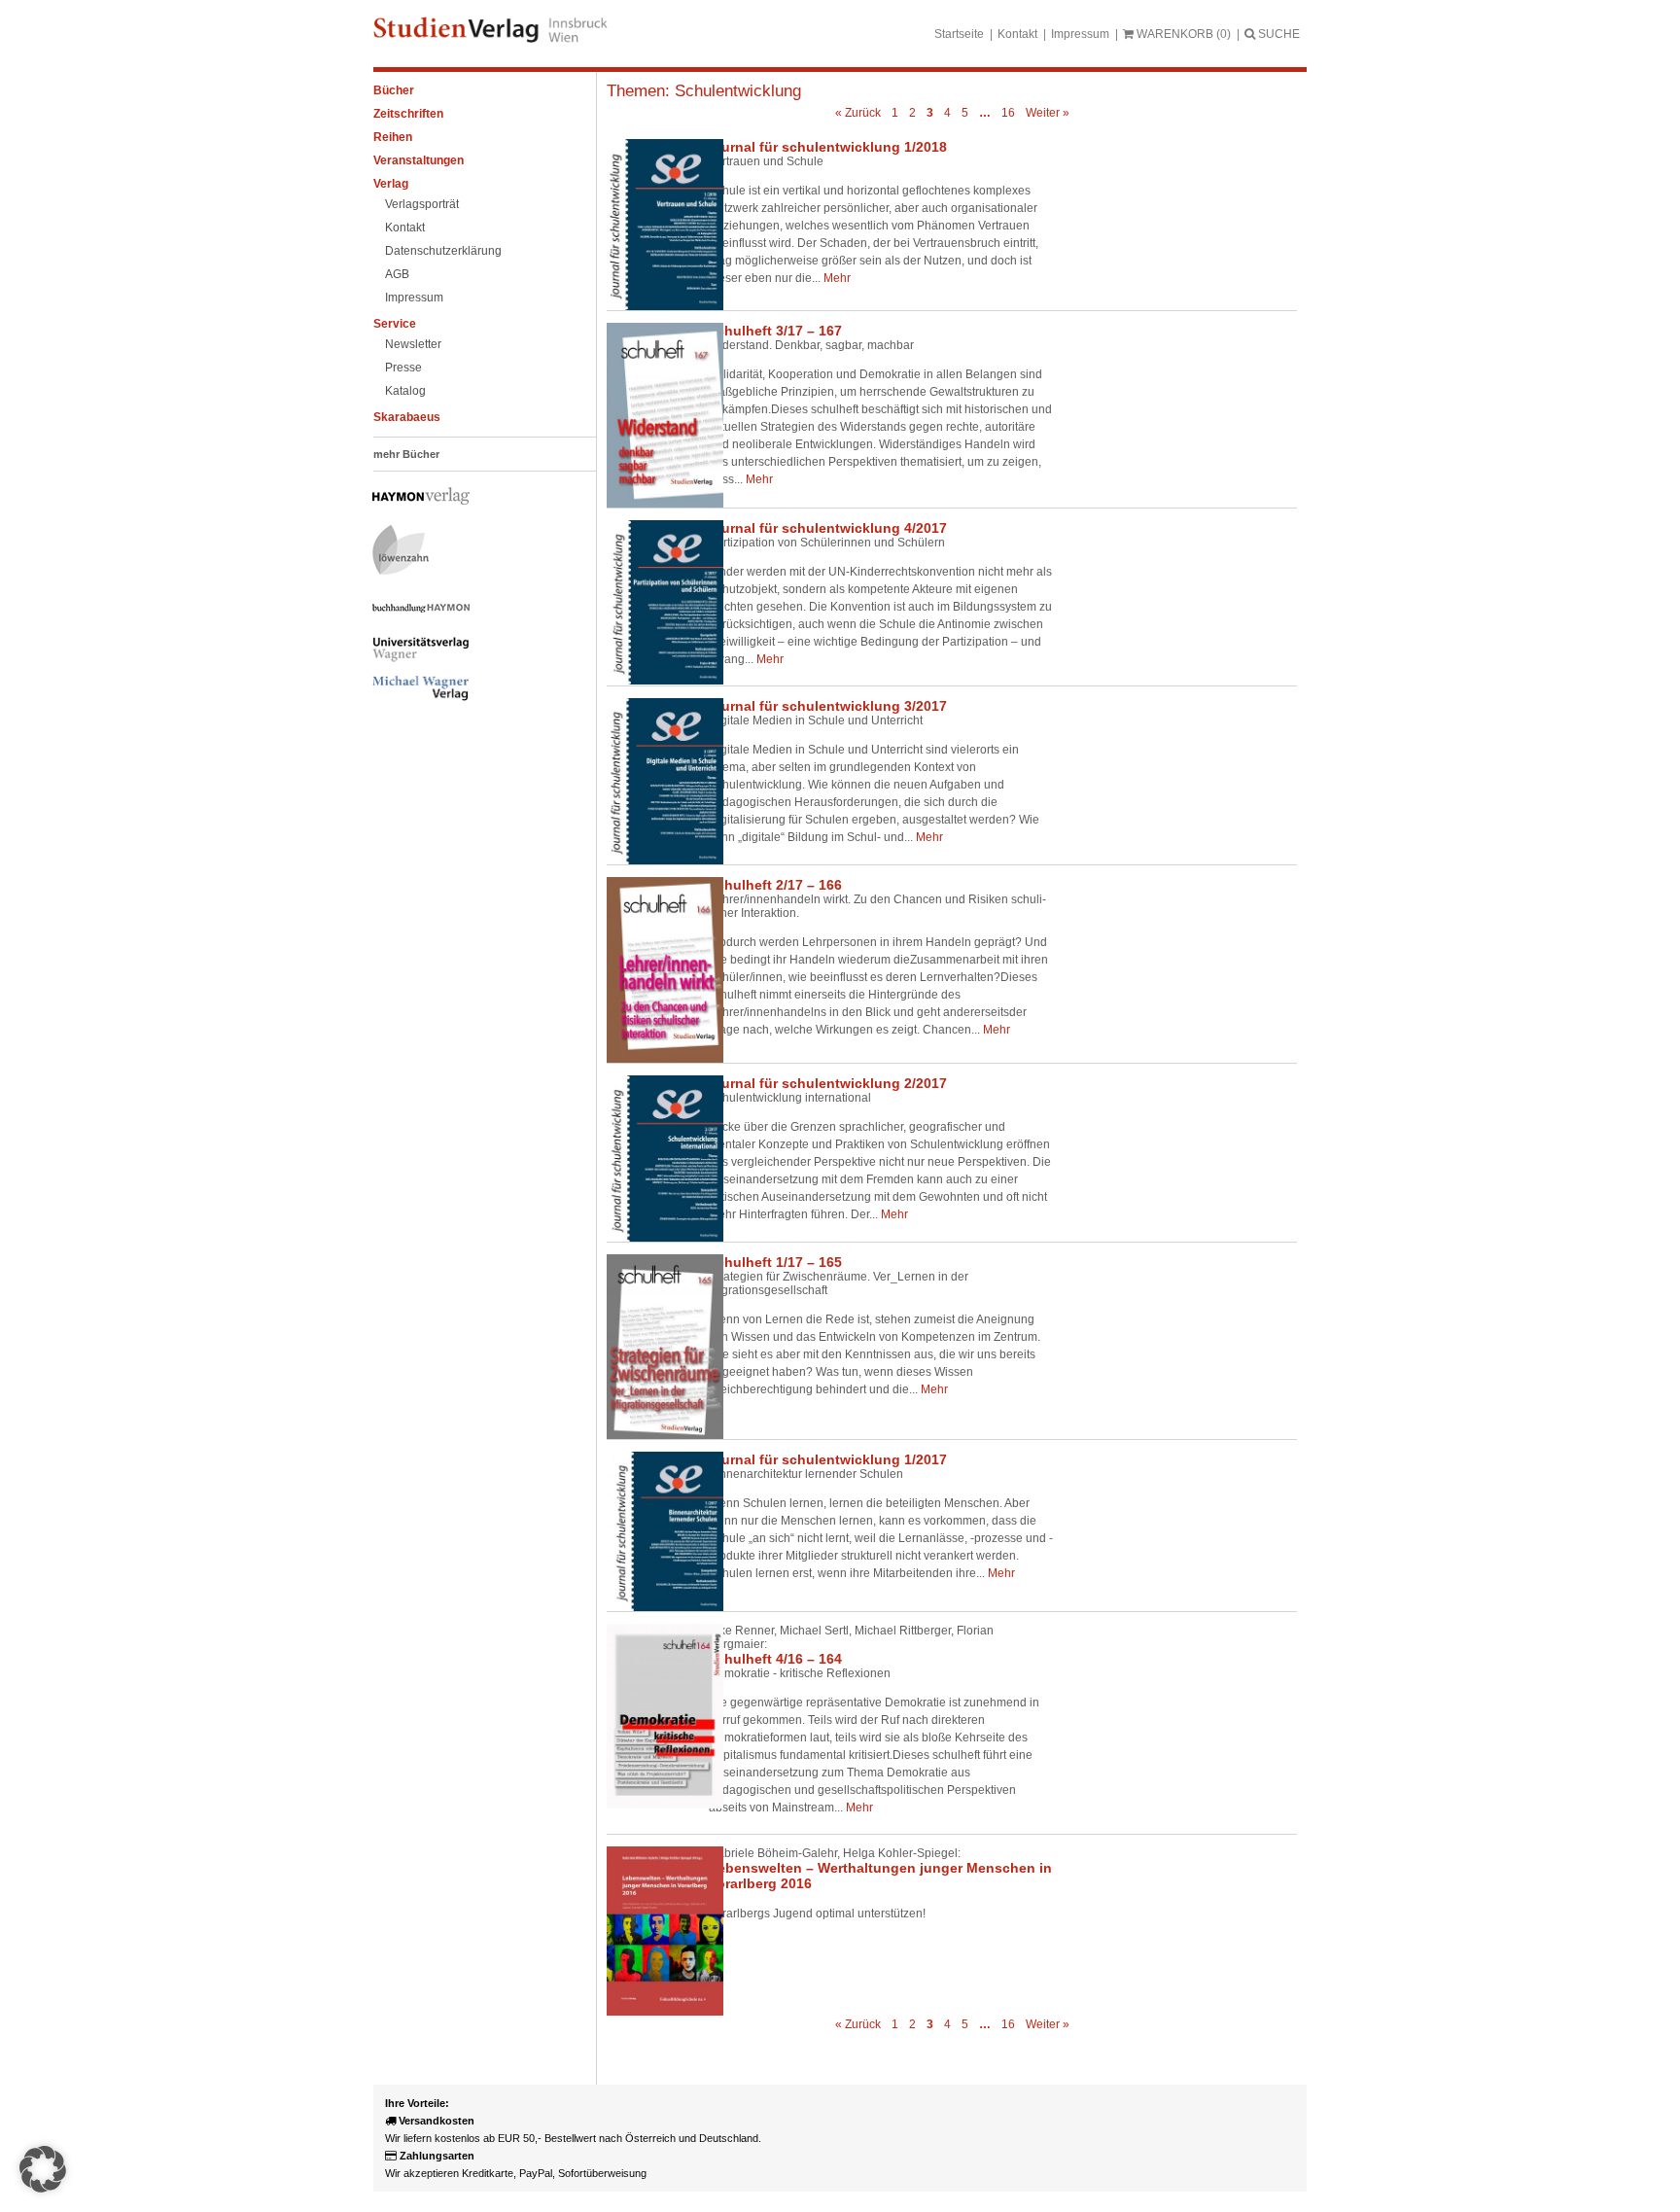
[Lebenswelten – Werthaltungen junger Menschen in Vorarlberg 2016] (650, 1931)
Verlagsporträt (422, 204)
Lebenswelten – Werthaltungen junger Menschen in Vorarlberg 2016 (880, 1876)
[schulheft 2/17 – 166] (650, 970)
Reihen (393, 137)
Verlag (391, 184)
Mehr (837, 278)
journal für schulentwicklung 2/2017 (828, 1083)
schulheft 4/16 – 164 (775, 1659)
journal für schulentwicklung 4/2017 (828, 528)
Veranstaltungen (419, 160)
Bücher (394, 90)
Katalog (405, 391)
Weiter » (1048, 113)
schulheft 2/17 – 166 (775, 885)
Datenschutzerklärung (443, 251)
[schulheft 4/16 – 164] (650, 1716)
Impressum (1080, 34)
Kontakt (1017, 34)
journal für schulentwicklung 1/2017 (828, 1459)
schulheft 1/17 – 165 (775, 1262)
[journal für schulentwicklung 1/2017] (650, 1531)
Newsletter (413, 344)
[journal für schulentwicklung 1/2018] (650, 224)
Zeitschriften (408, 114)
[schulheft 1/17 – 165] (650, 1347)
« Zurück (858, 113)
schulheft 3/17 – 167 (775, 331)
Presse (403, 368)
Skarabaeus (407, 417)
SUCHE (1277, 34)
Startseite (959, 34)
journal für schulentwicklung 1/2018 (828, 147)
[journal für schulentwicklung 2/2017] (650, 1159)
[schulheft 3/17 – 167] (650, 415)
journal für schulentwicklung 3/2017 (828, 706)
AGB (397, 274)
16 (1008, 113)
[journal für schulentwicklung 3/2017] (650, 781)
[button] (43, 2169)
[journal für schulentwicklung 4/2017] (650, 602)
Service (395, 324)
